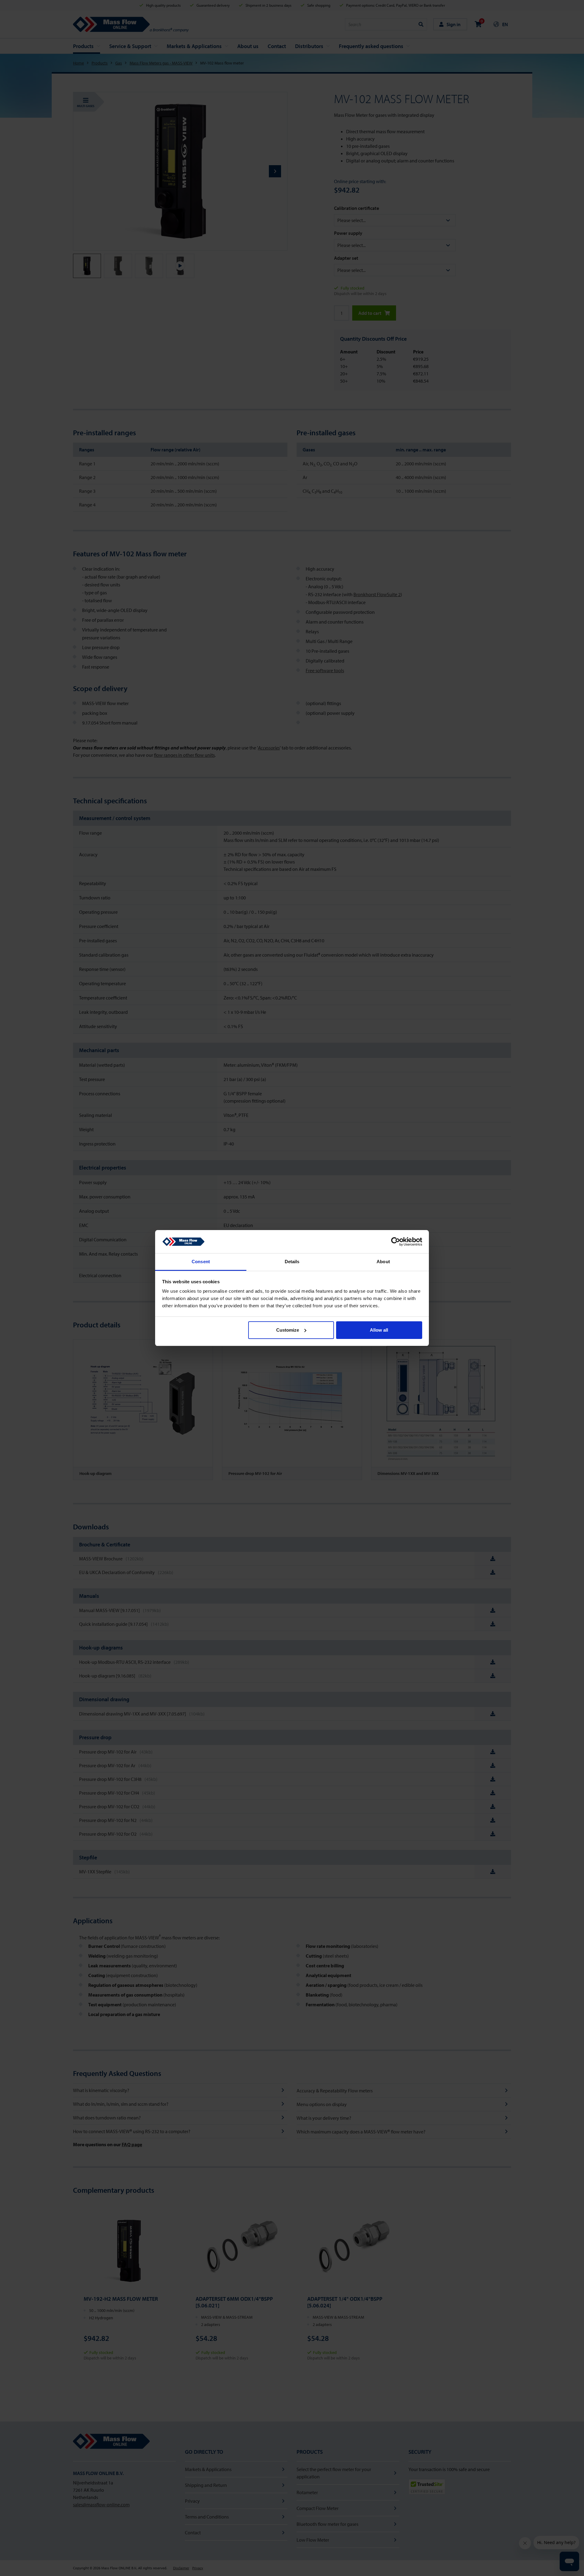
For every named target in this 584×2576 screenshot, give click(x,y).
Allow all (379, 1330)
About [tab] (383, 1262)
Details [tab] (292, 1262)
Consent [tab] (201, 1262)
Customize (288, 1330)
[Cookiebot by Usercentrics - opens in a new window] (396, 1242)
